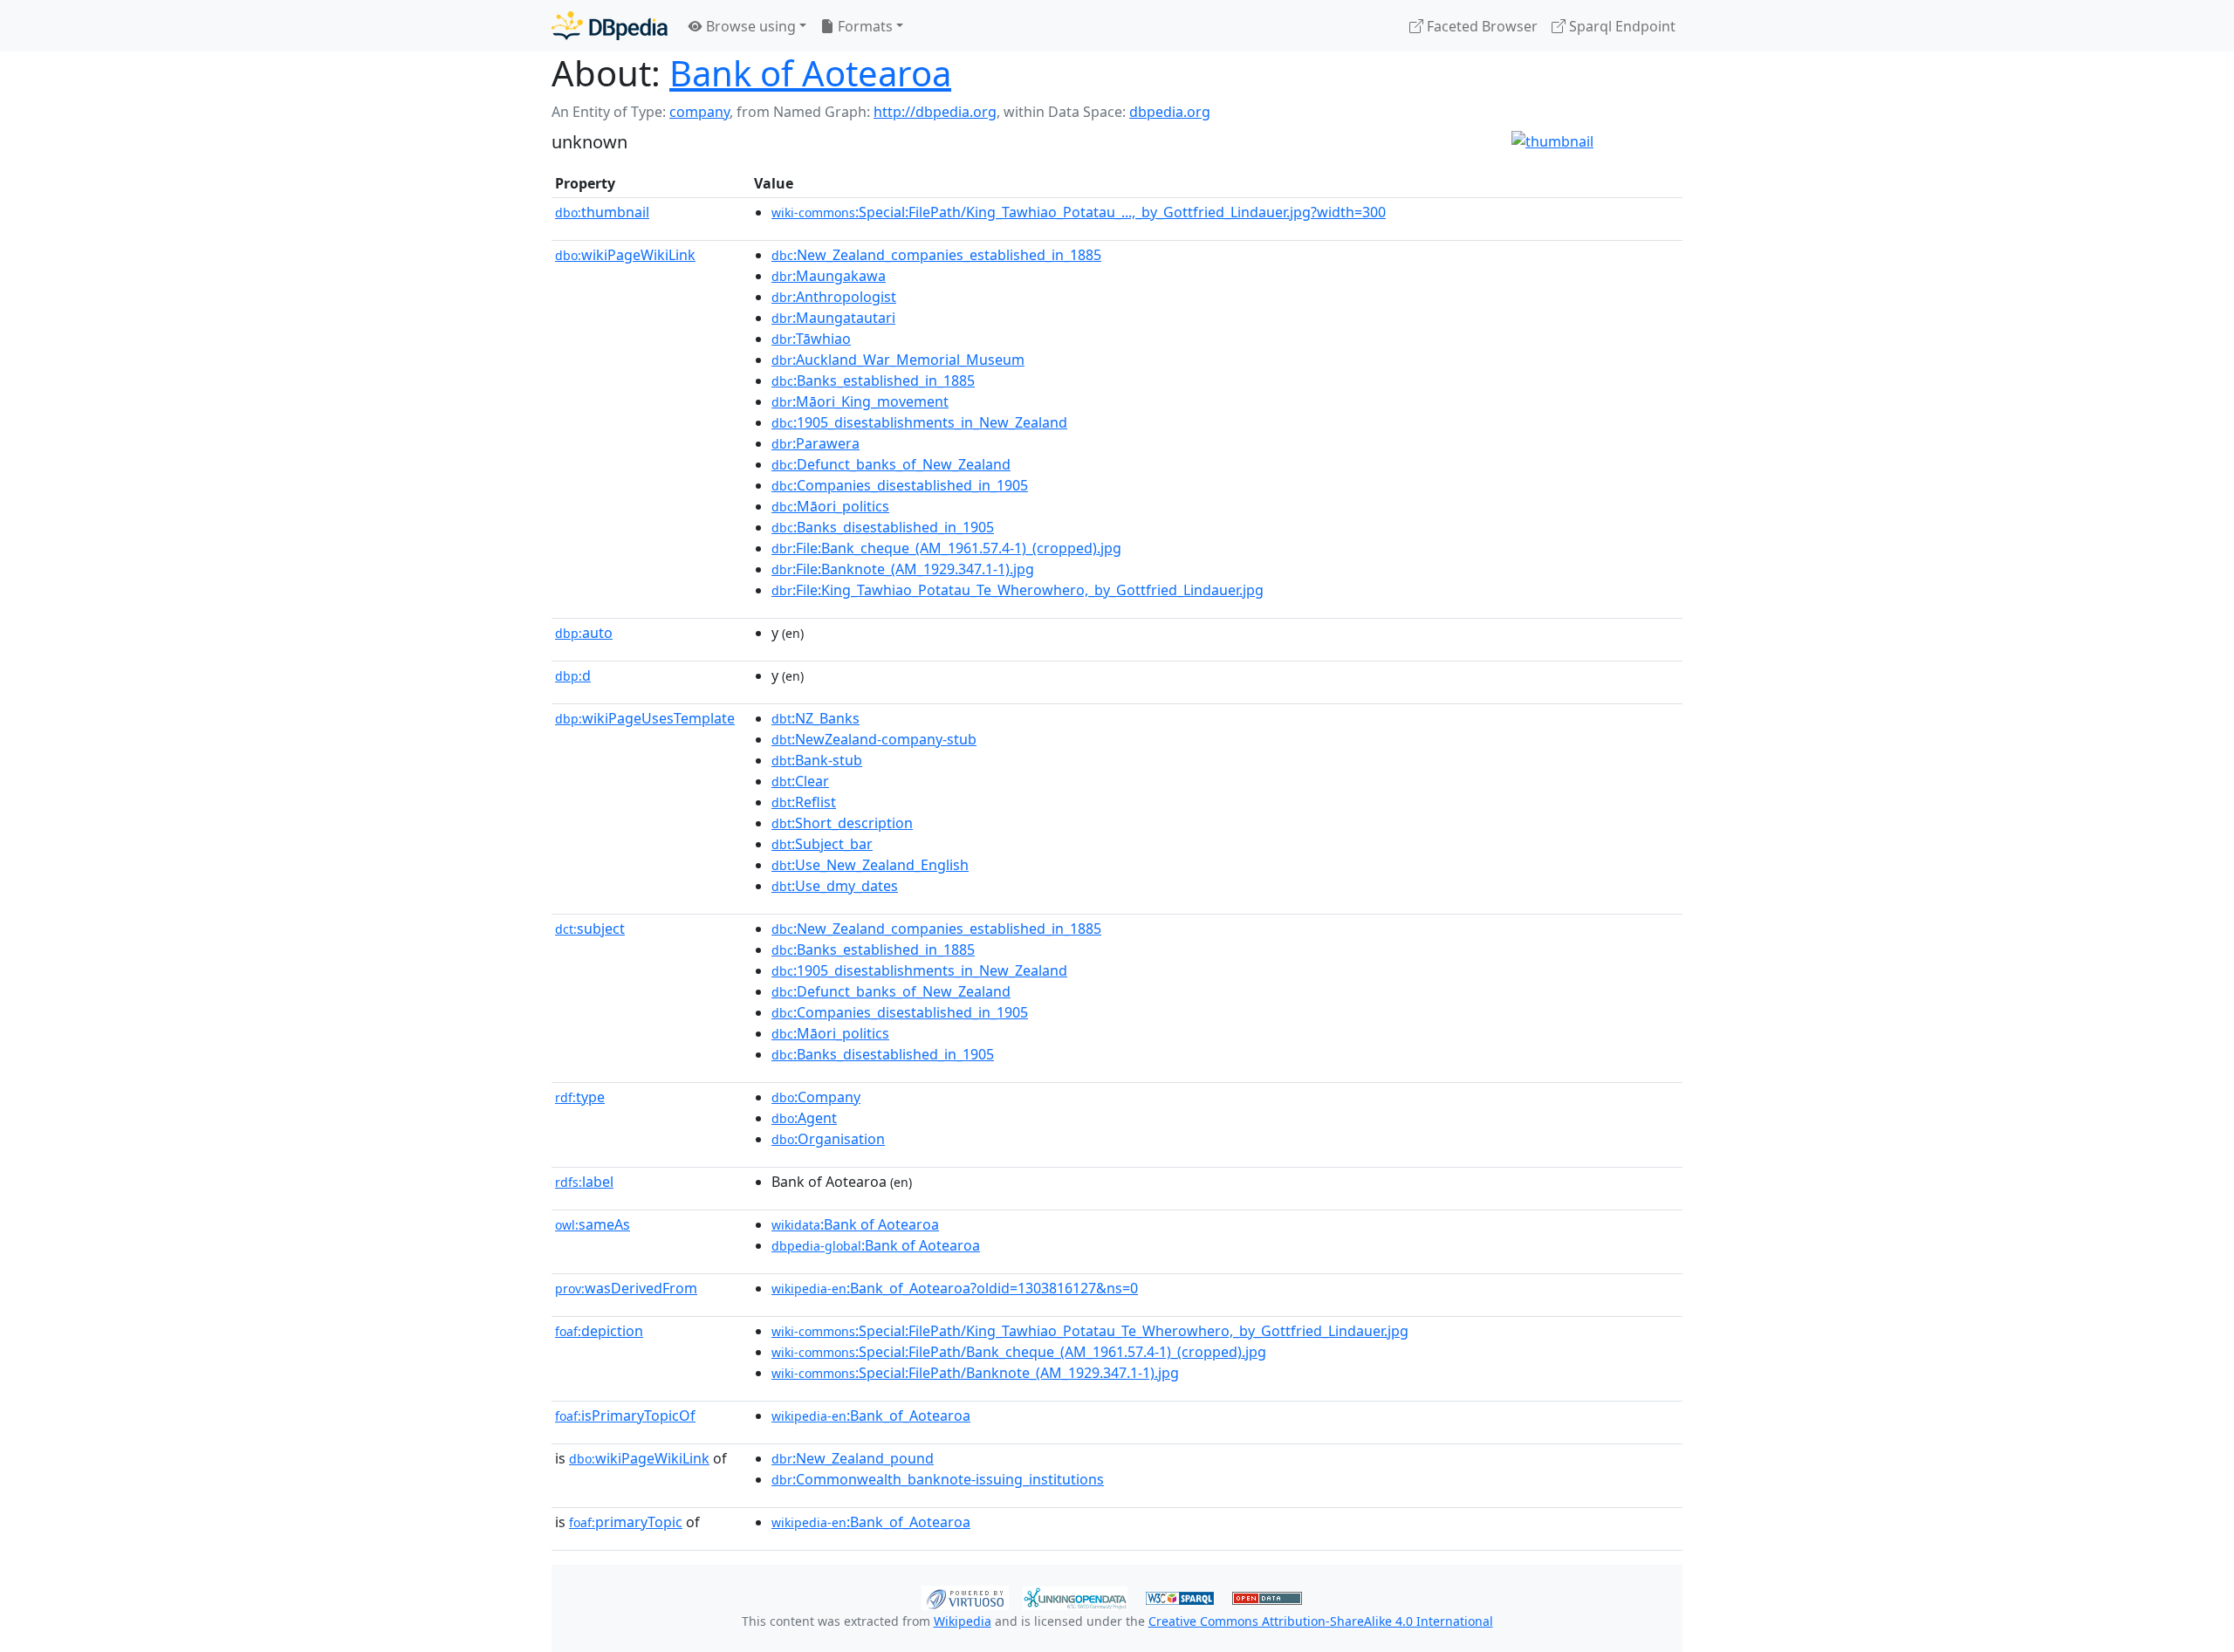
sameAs (593, 1224)
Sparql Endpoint (1621, 26)
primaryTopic (626, 1522)
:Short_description (842, 823)
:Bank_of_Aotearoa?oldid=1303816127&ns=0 (955, 1288)
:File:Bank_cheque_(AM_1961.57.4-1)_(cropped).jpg (946, 548)
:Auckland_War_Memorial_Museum (898, 360)
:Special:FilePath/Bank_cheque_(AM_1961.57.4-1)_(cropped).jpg (1019, 1352)
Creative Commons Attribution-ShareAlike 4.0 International (1321, 1621)
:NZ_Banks (815, 718)
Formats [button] (863, 26)
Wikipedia (963, 1621)
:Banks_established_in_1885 (873, 380)
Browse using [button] (749, 26)
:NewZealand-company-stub (874, 739)
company (699, 112)
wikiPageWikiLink (625, 255)
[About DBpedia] (610, 26)
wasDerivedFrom (626, 1288)
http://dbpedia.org (935, 112)
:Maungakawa (829, 276)
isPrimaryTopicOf (625, 1416)
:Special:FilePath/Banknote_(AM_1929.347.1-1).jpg (975, 1373)
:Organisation (828, 1139)
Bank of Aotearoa (810, 73)
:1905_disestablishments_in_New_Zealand (919, 422)
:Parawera (815, 443)
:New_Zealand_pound (853, 1458)
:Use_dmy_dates (835, 886)
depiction (599, 1331)
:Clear (800, 781)
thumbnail (602, 212)
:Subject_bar (822, 844)
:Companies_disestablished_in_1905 (900, 485)
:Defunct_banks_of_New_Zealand (891, 464)
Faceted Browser (1480, 26)
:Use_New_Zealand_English (870, 865)
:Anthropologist (834, 297)
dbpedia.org (1170, 112)
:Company (816, 1097)
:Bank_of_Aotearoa (871, 1416)
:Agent (804, 1118)
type (580, 1097)
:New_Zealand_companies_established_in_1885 (936, 255)
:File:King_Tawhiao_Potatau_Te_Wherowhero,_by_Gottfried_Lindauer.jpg (1018, 590)
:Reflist (804, 802)
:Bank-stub (817, 760)
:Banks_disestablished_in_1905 (883, 527)
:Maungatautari (833, 318)
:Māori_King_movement (860, 401)
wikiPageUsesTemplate (645, 718)
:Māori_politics (830, 506)
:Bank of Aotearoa (855, 1224)
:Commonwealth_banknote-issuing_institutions (938, 1479)
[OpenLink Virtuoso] (965, 1596)
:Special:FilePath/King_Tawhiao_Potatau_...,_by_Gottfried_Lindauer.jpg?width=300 (1079, 212)
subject (590, 929)
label (584, 1182)
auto (584, 633)
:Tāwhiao (811, 339)
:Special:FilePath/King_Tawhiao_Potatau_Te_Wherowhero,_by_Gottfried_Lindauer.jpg (1090, 1331)
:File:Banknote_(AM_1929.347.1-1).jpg (903, 569)
